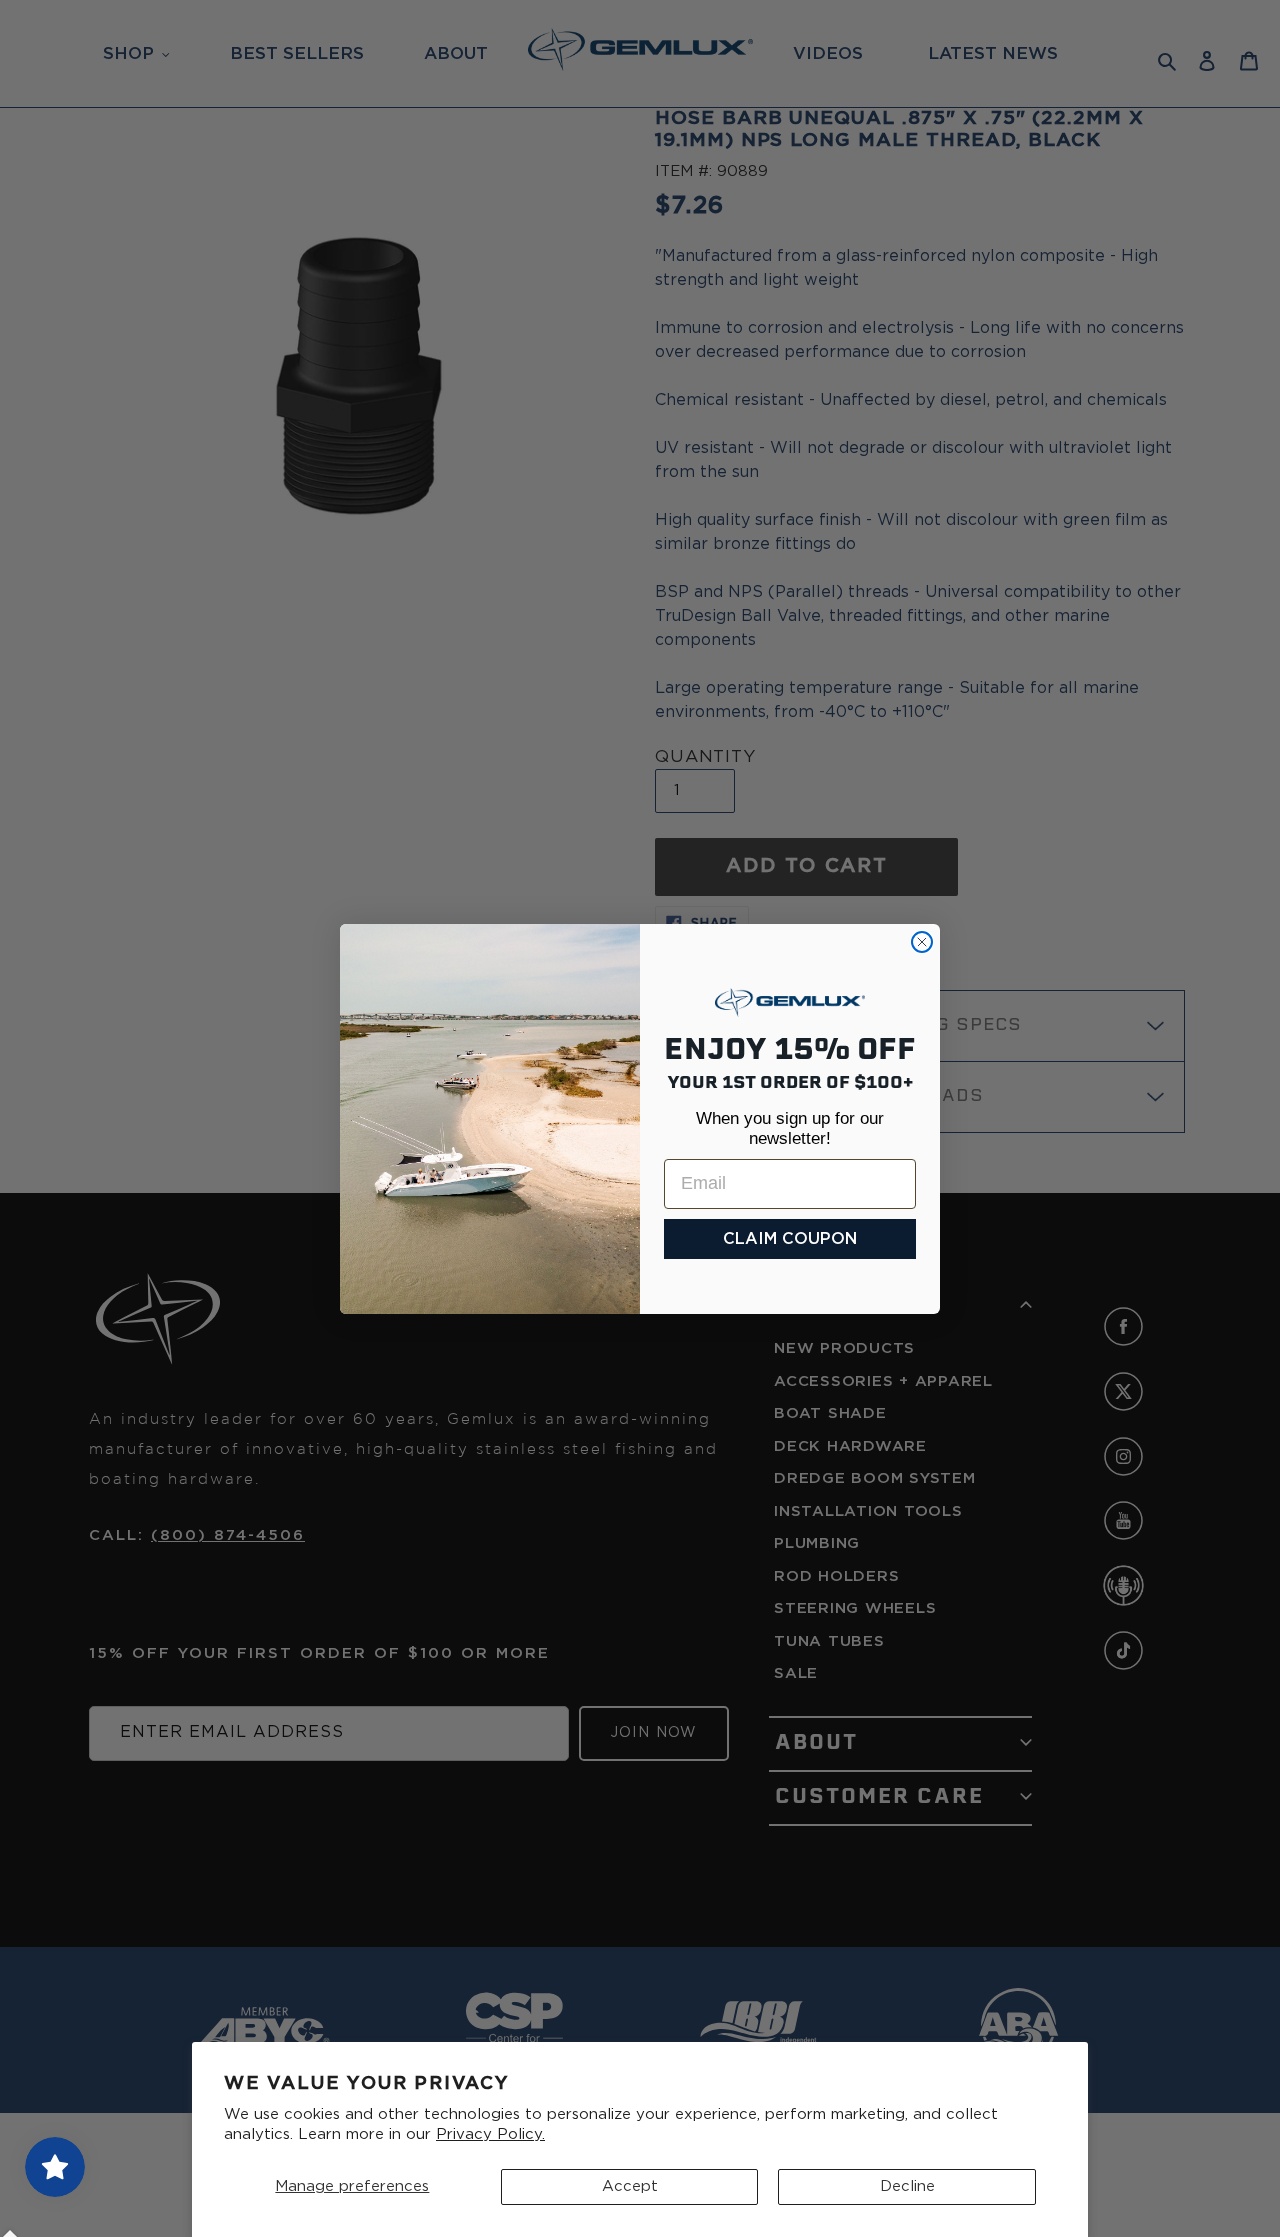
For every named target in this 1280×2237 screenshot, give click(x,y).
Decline (907, 2186)
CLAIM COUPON (790, 1239)
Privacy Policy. (490, 2134)
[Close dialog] (922, 942)
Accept (630, 2186)
